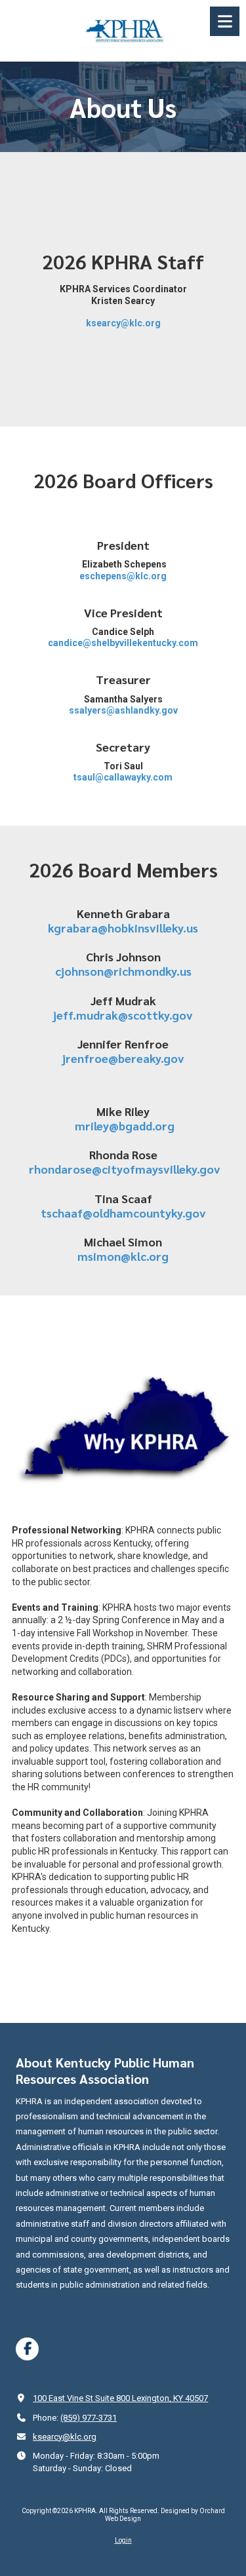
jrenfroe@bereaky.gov (123, 1058)
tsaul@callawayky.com (123, 777)
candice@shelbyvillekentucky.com (123, 643)
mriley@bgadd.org (125, 1125)
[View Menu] (225, 21)
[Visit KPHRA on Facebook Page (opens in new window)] (27, 2349)
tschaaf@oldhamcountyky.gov (123, 1213)
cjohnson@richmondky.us (123, 971)
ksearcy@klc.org (123, 323)
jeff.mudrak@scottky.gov (123, 1015)
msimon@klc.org (123, 1256)
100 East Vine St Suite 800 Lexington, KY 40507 (120, 2398)
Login (123, 2540)
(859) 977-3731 (89, 2418)
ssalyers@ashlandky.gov (123, 710)
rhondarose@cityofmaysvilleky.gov (125, 1169)
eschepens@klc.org (123, 576)
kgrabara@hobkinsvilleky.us (123, 928)
